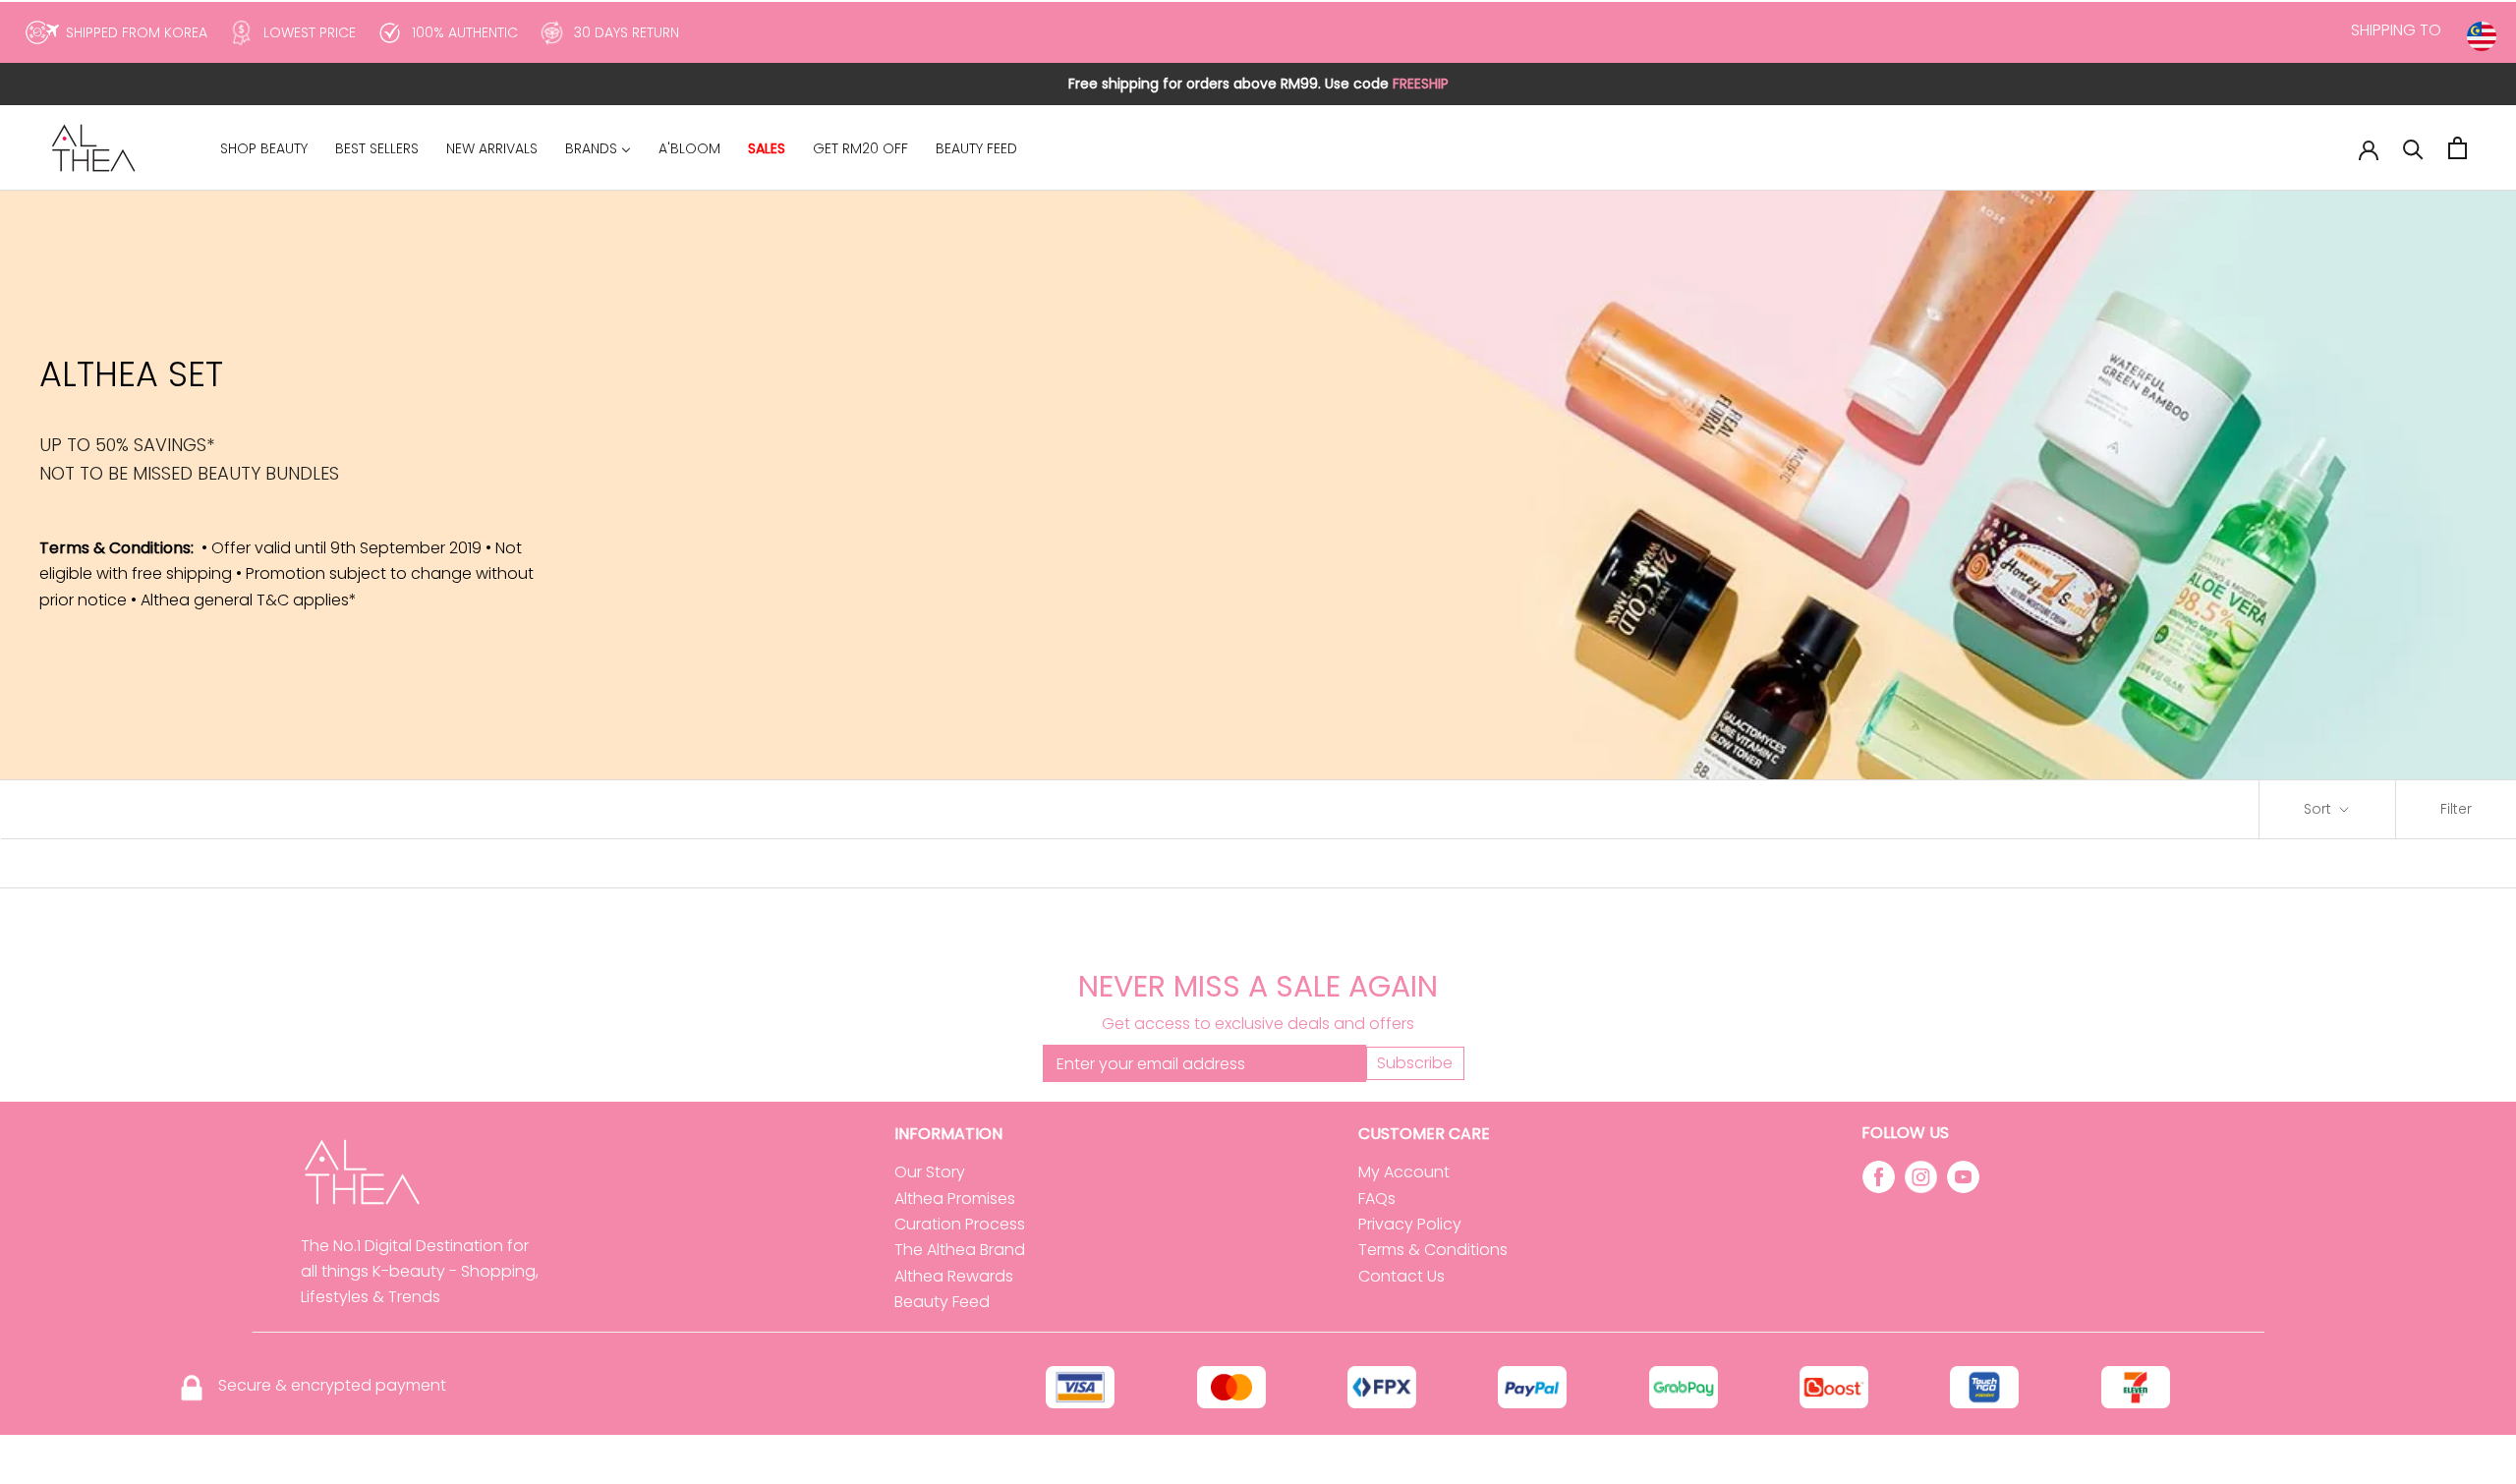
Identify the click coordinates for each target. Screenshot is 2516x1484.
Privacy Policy (1410, 1224)
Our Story (930, 1172)
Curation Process (960, 1224)
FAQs (1377, 1199)
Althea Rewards (954, 1276)
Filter (2456, 809)
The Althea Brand (960, 1250)
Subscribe (1415, 1063)
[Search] (2413, 148)
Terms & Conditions (1433, 1250)
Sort (2319, 809)
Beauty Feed (942, 1302)
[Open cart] (2458, 148)
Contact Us (1401, 1276)
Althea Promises (955, 1199)
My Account (1404, 1172)
